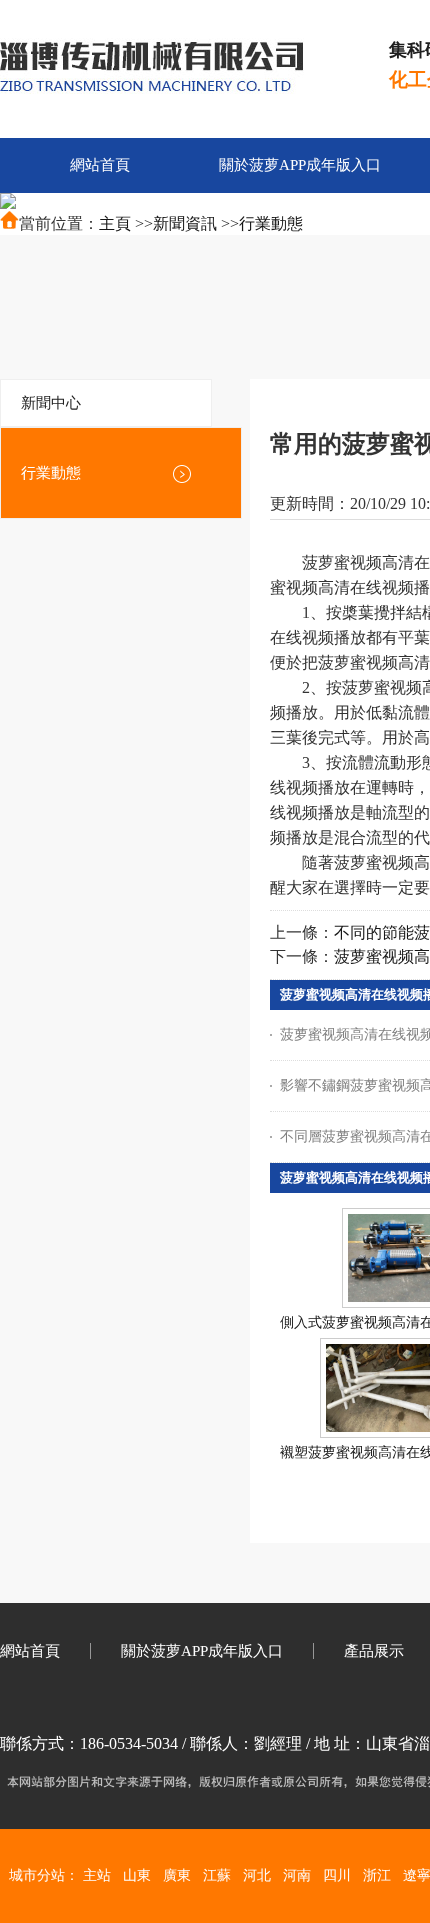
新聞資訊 (185, 223)
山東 (137, 1875)
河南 (297, 1875)
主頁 (115, 223)
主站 (97, 1875)
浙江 (377, 1875)
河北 (257, 1875)
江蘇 (217, 1875)
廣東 (177, 1875)
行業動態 (271, 223)
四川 (337, 1875)
